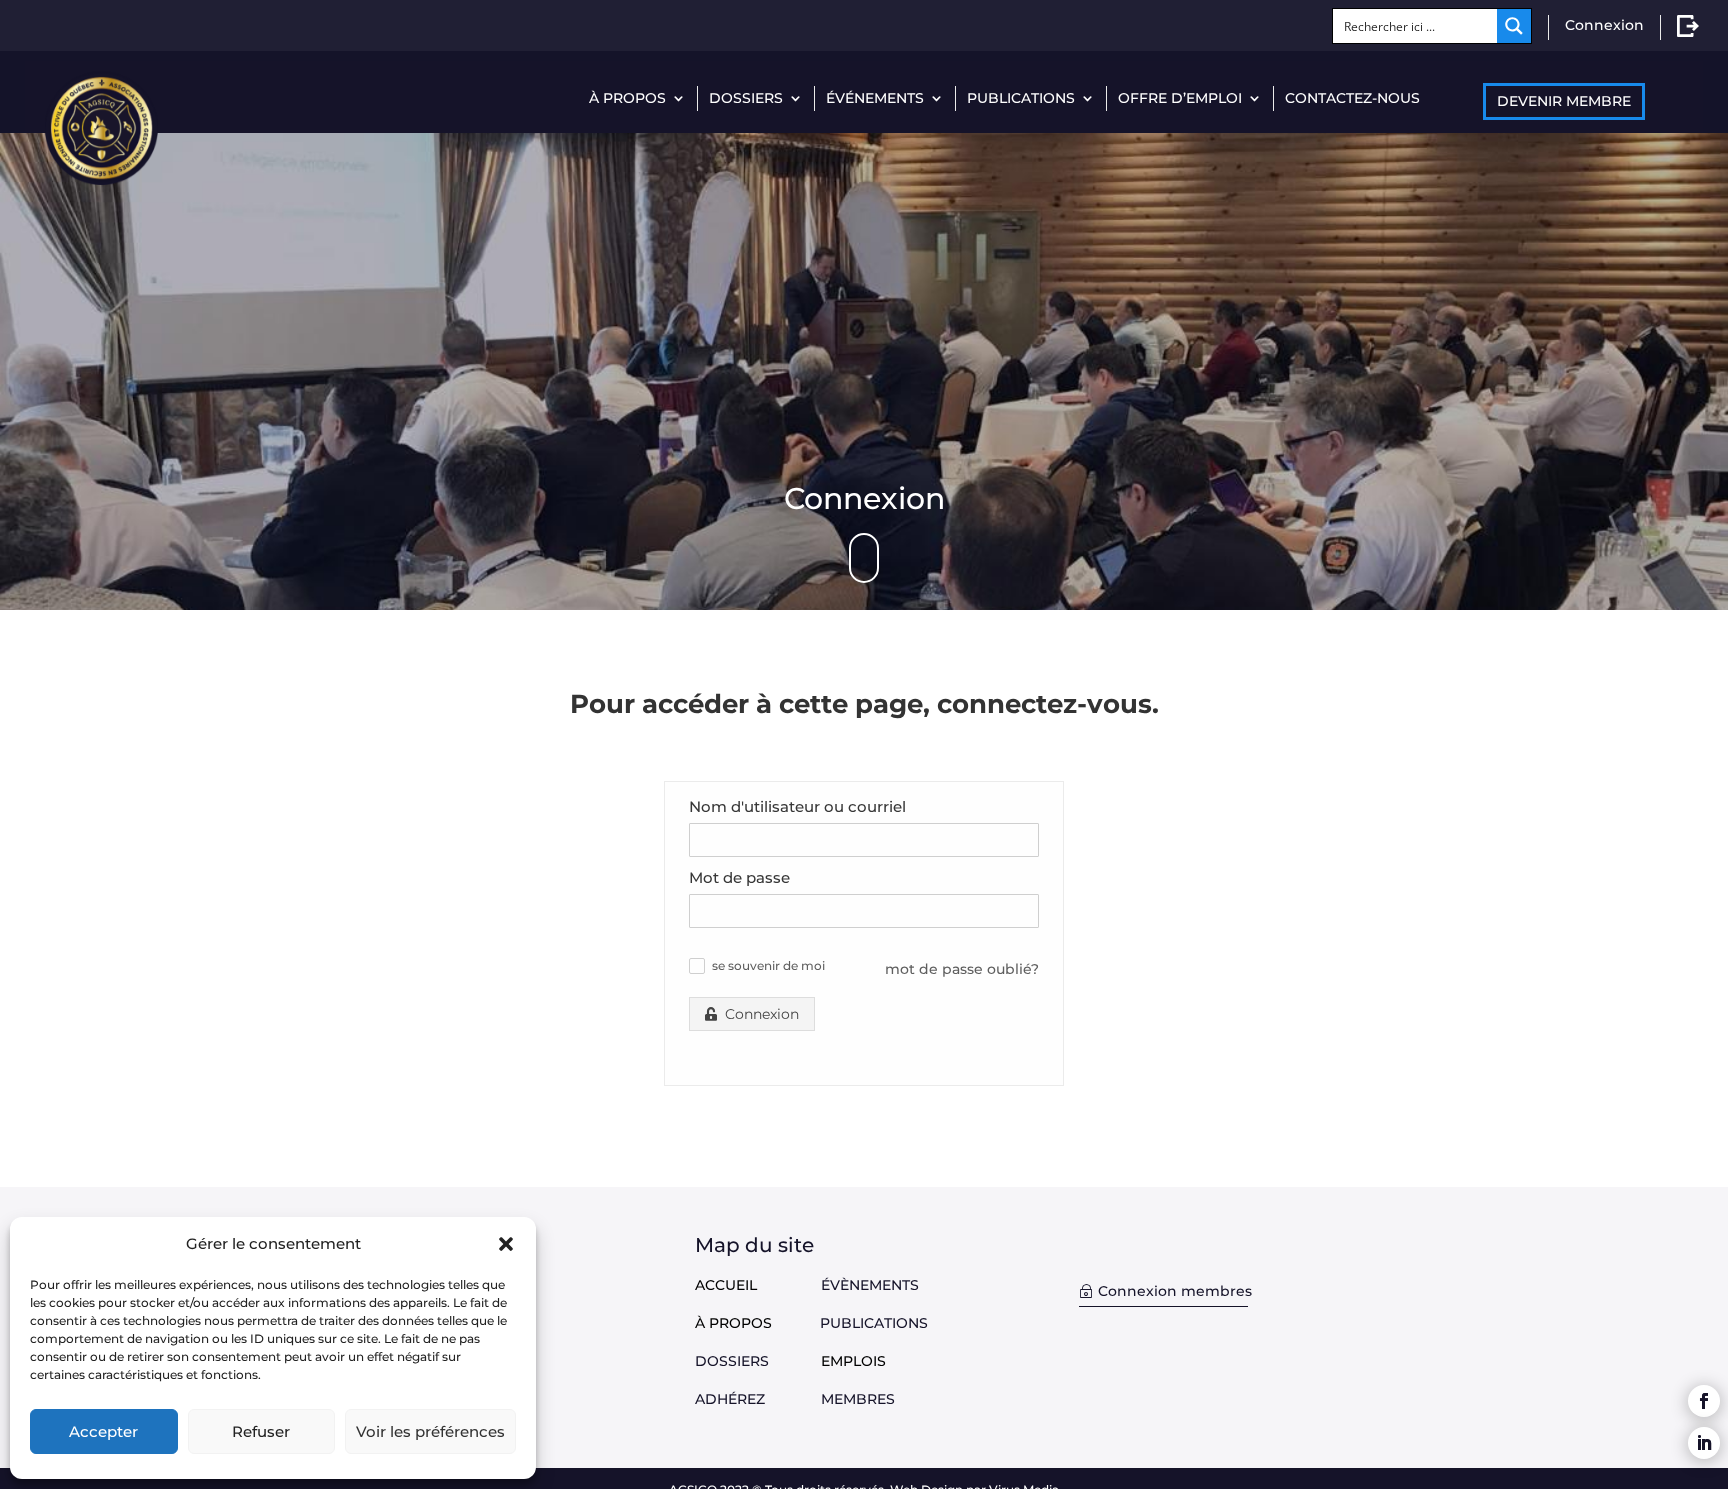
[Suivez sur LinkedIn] (1704, 1443)
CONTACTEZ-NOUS (1352, 98)
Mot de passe (739, 877)
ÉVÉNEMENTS (875, 98)
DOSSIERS (746, 98)
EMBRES (864, 1399)
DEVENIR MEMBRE (1564, 101)
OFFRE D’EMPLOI (1180, 98)
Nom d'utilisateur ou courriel (797, 806)
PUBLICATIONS (1021, 98)
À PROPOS (627, 98)
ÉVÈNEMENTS (870, 1285)
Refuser (261, 1431)
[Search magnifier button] (1514, 26)
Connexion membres (1175, 1291)
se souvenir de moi (768, 966)
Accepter (103, 1431)
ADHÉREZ (758, 1399)
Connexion (1604, 25)
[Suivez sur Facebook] (1704, 1401)
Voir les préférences (430, 1431)
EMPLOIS (853, 1361)
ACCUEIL (726, 1285)
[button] (506, 1244)
